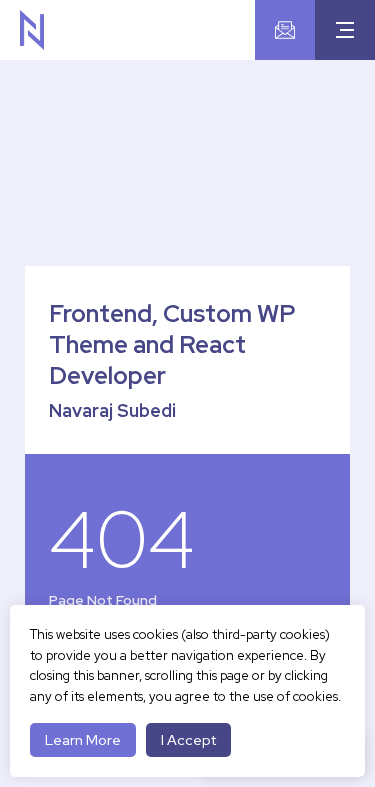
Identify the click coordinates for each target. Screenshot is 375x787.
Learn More (83, 740)
